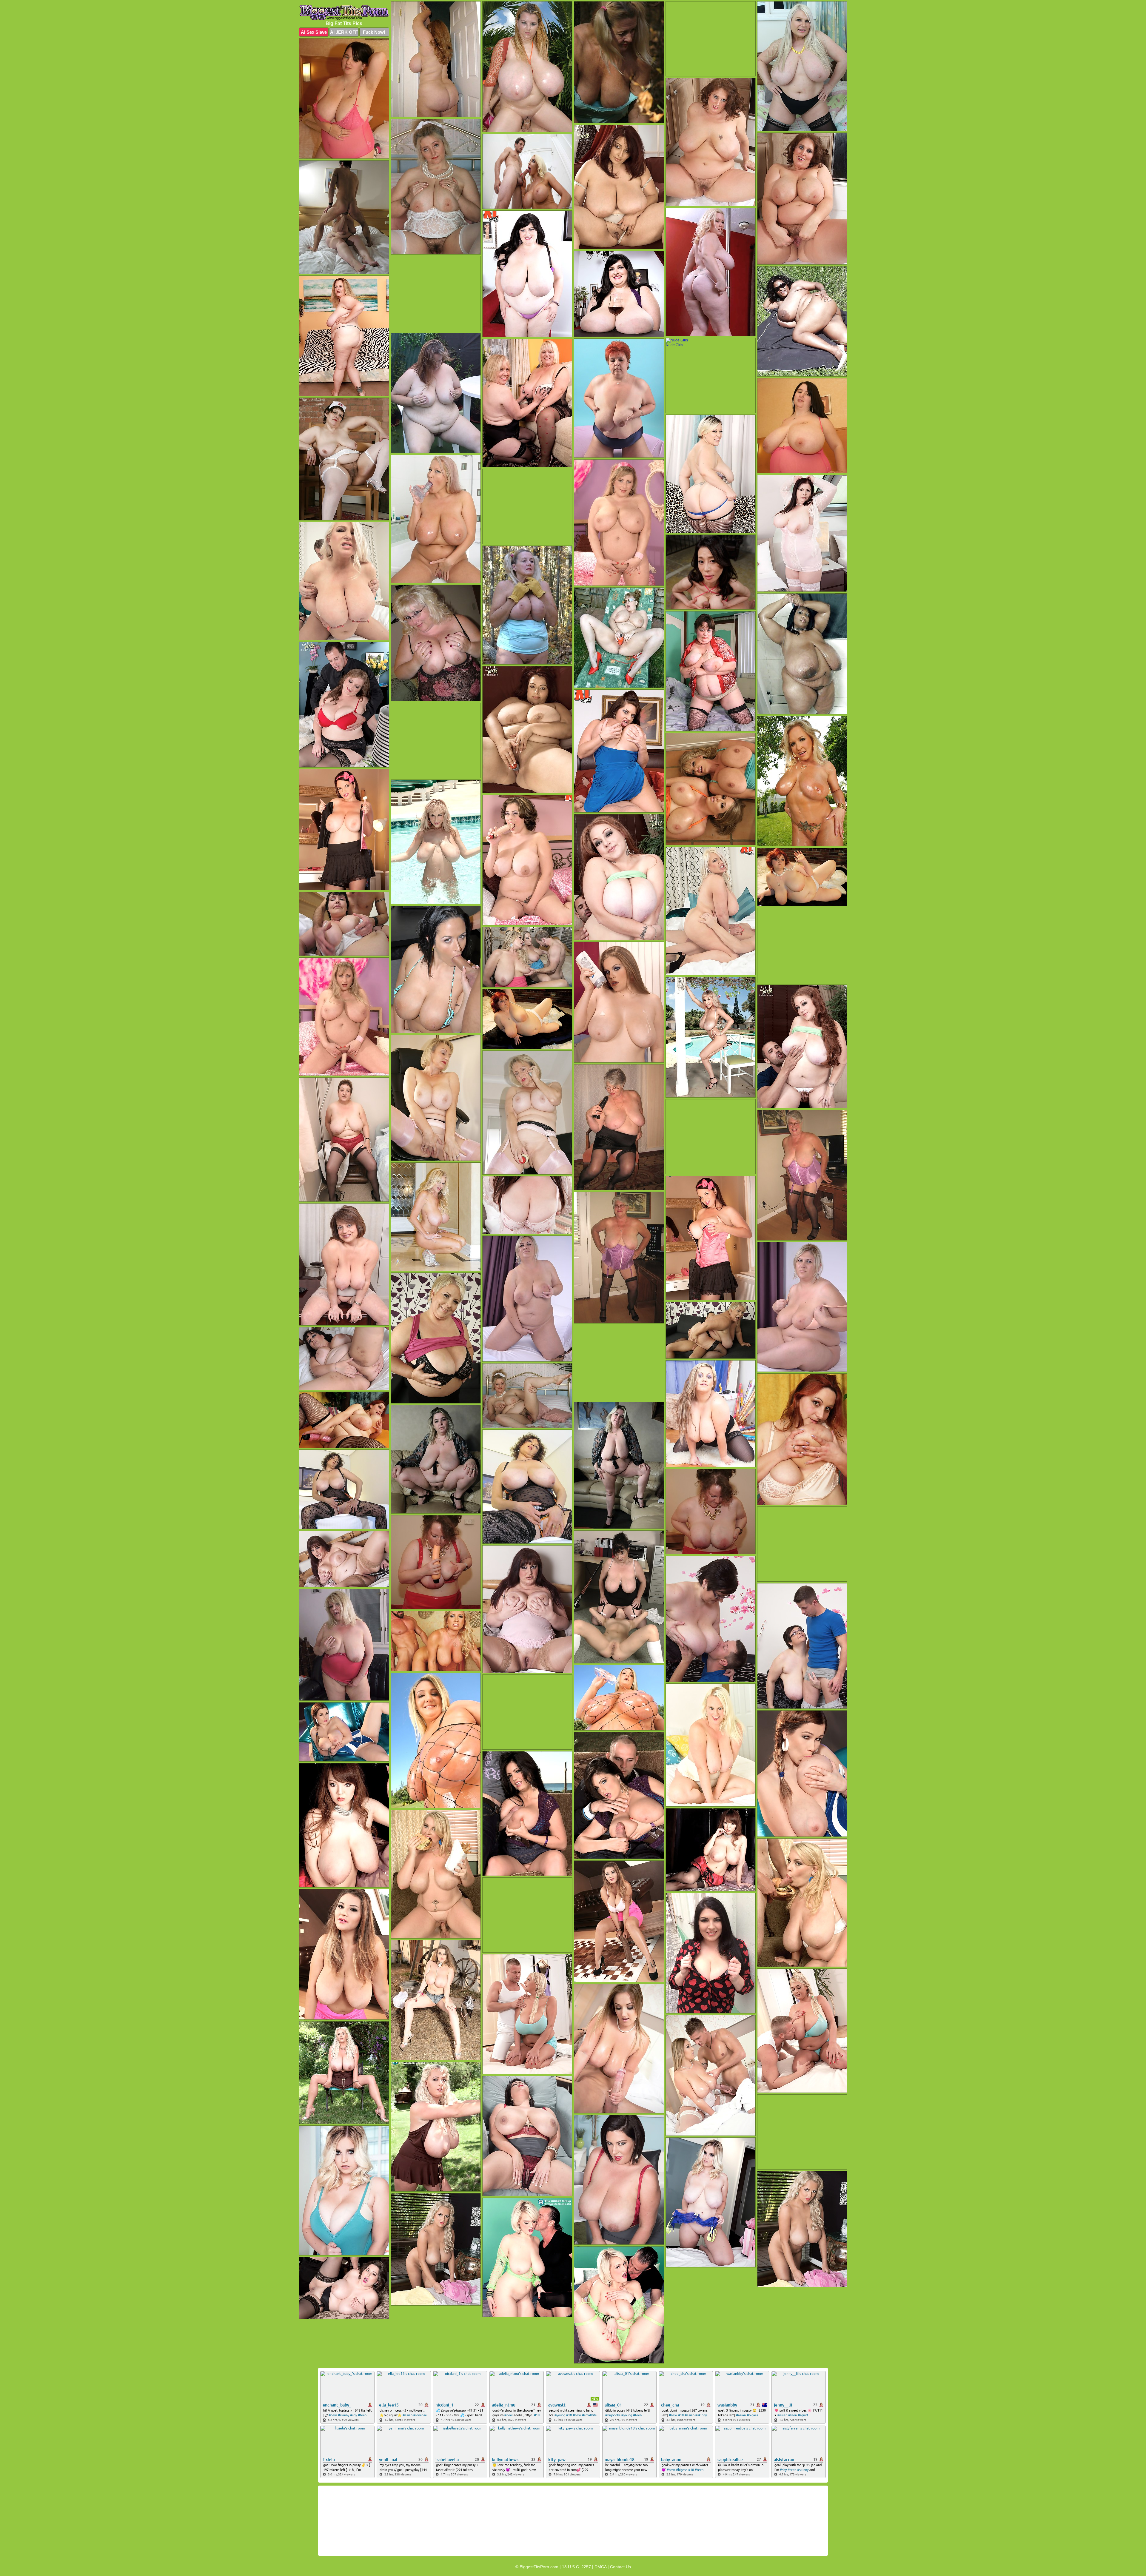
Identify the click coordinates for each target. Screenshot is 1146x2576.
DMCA (600, 2567)
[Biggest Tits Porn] (344, 12)
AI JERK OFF (344, 32)
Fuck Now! (374, 32)
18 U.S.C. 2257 (576, 2567)
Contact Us (620, 2567)
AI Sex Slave (314, 32)
